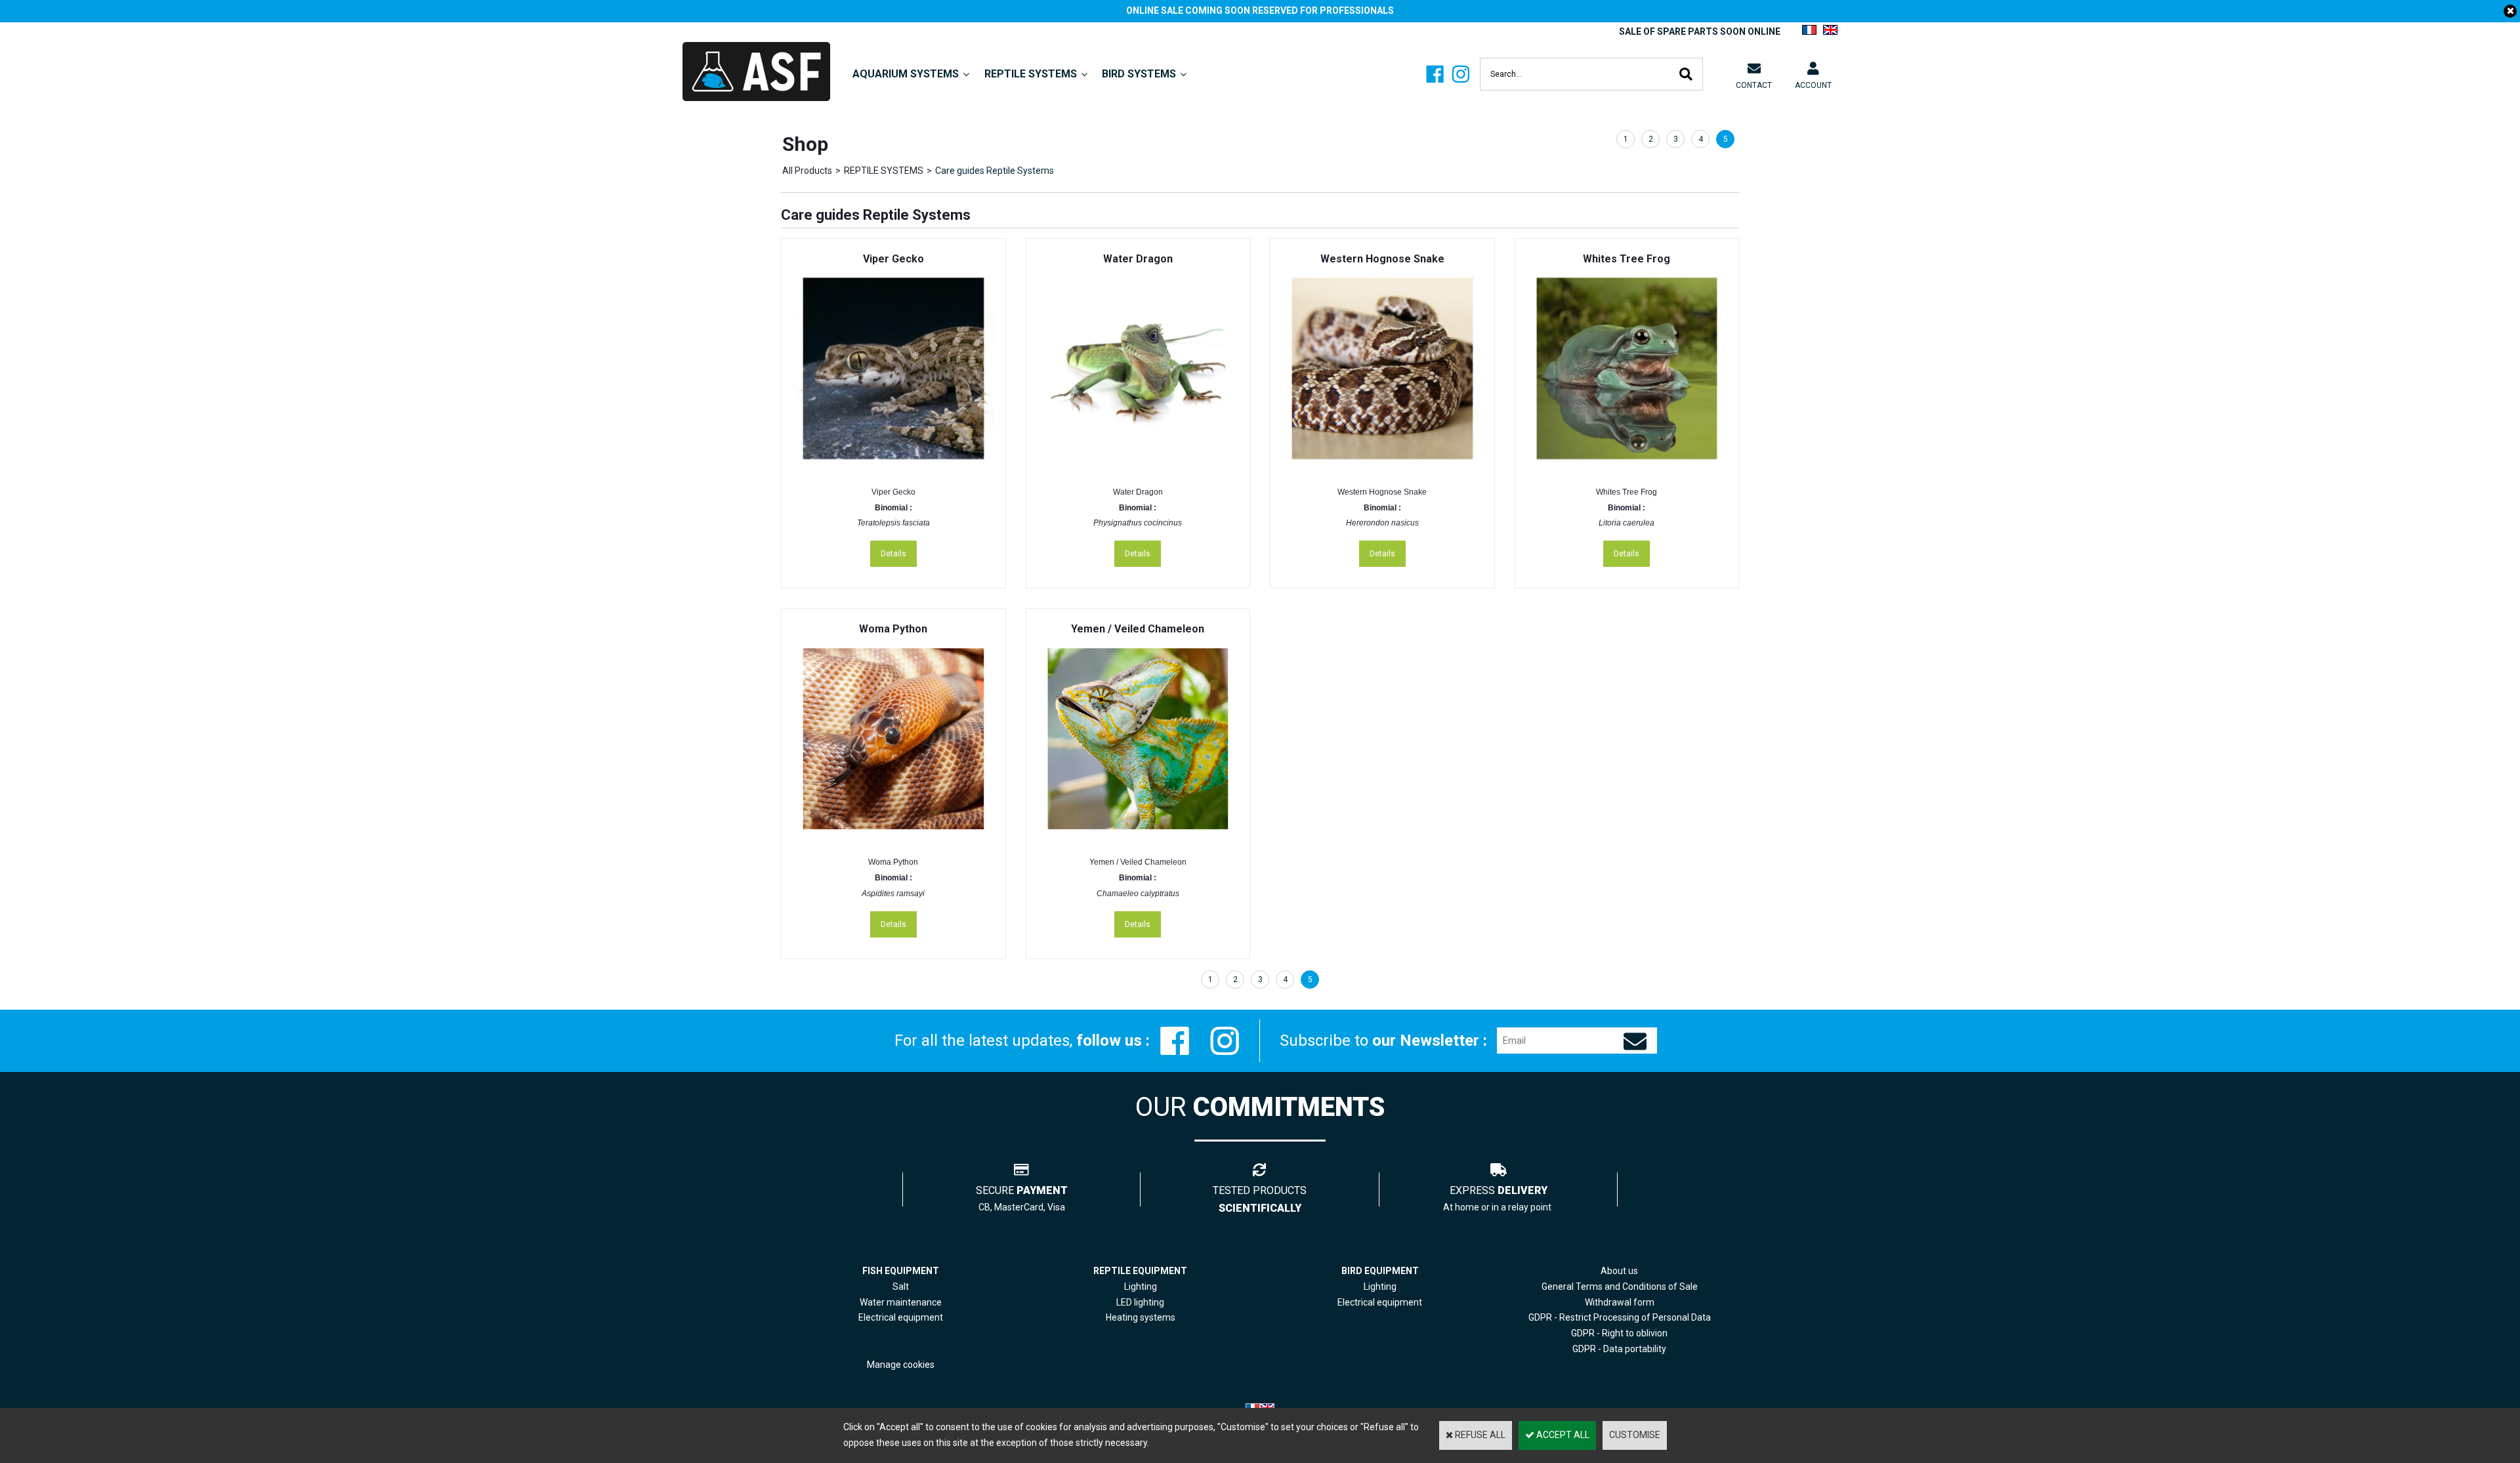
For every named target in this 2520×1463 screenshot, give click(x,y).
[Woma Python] (893, 836)
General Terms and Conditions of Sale (1620, 1287)
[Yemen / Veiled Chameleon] (1138, 836)
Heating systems (1141, 1317)
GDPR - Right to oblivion (1619, 1333)
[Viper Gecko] (893, 466)
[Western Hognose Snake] (1382, 466)
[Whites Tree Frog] (1627, 466)
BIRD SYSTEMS (1139, 74)
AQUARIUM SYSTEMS (906, 74)
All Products (807, 171)
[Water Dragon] (1138, 466)
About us (1619, 1271)
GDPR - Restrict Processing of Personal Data (1620, 1317)
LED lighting (1140, 1302)
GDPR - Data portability (1619, 1349)
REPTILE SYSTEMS (1031, 74)
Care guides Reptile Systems (995, 171)
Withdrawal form (1620, 1302)
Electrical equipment (1380, 1302)
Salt (901, 1287)
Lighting (1141, 1287)
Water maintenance (901, 1302)
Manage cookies (901, 1365)
